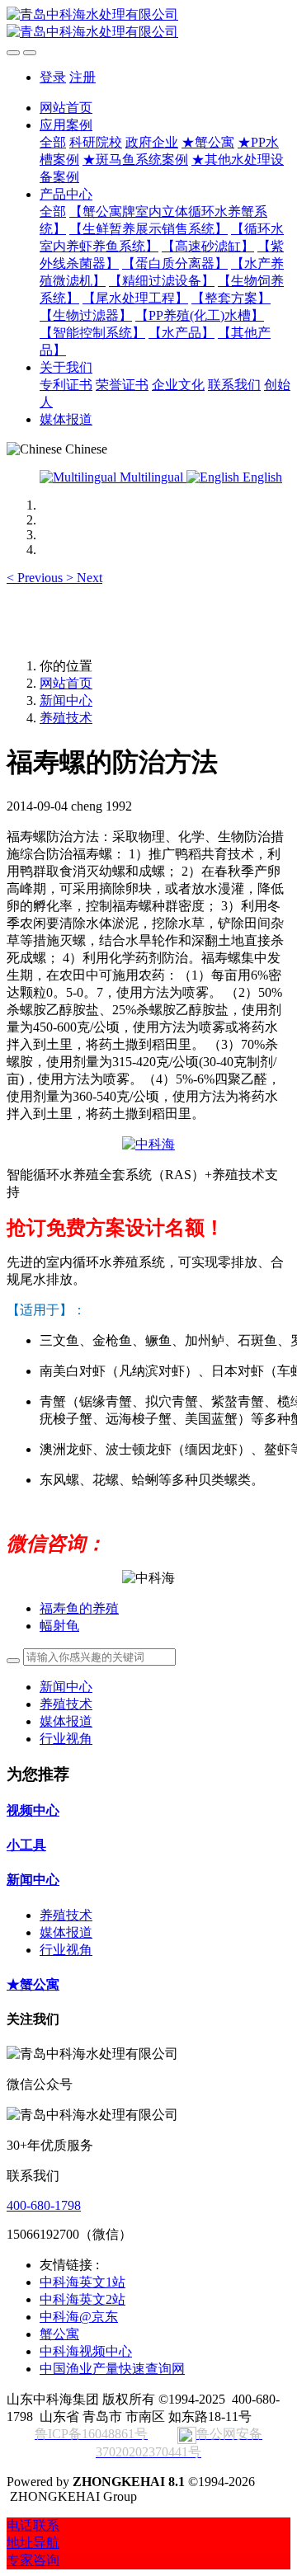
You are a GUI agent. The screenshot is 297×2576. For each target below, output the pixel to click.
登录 (53, 77)
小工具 (26, 1845)
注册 (82, 77)
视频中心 (33, 1810)
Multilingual (151, 477)
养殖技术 (66, 718)
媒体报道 (66, 1721)
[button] (36, 578)
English (261, 477)
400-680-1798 (44, 2205)
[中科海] (148, 1144)
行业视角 (66, 1739)
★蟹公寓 (33, 1984)
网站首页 (66, 108)
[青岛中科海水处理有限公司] (148, 24)
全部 (53, 142)
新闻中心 (66, 700)
